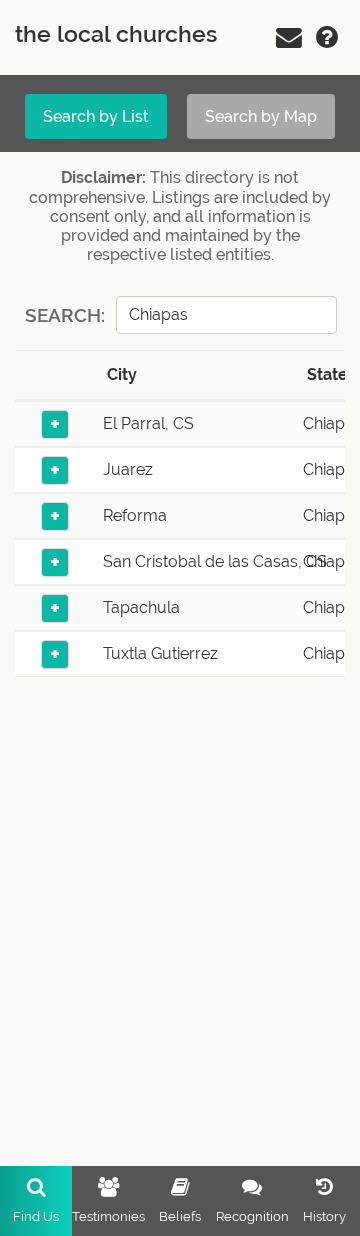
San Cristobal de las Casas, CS (215, 561)
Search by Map (261, 116)
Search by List (96, 116)
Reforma (135, 515)
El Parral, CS (148, 423)
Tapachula (141, 607)
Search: (65, 315)
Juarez (128, 469)
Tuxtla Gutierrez (160, 653)
